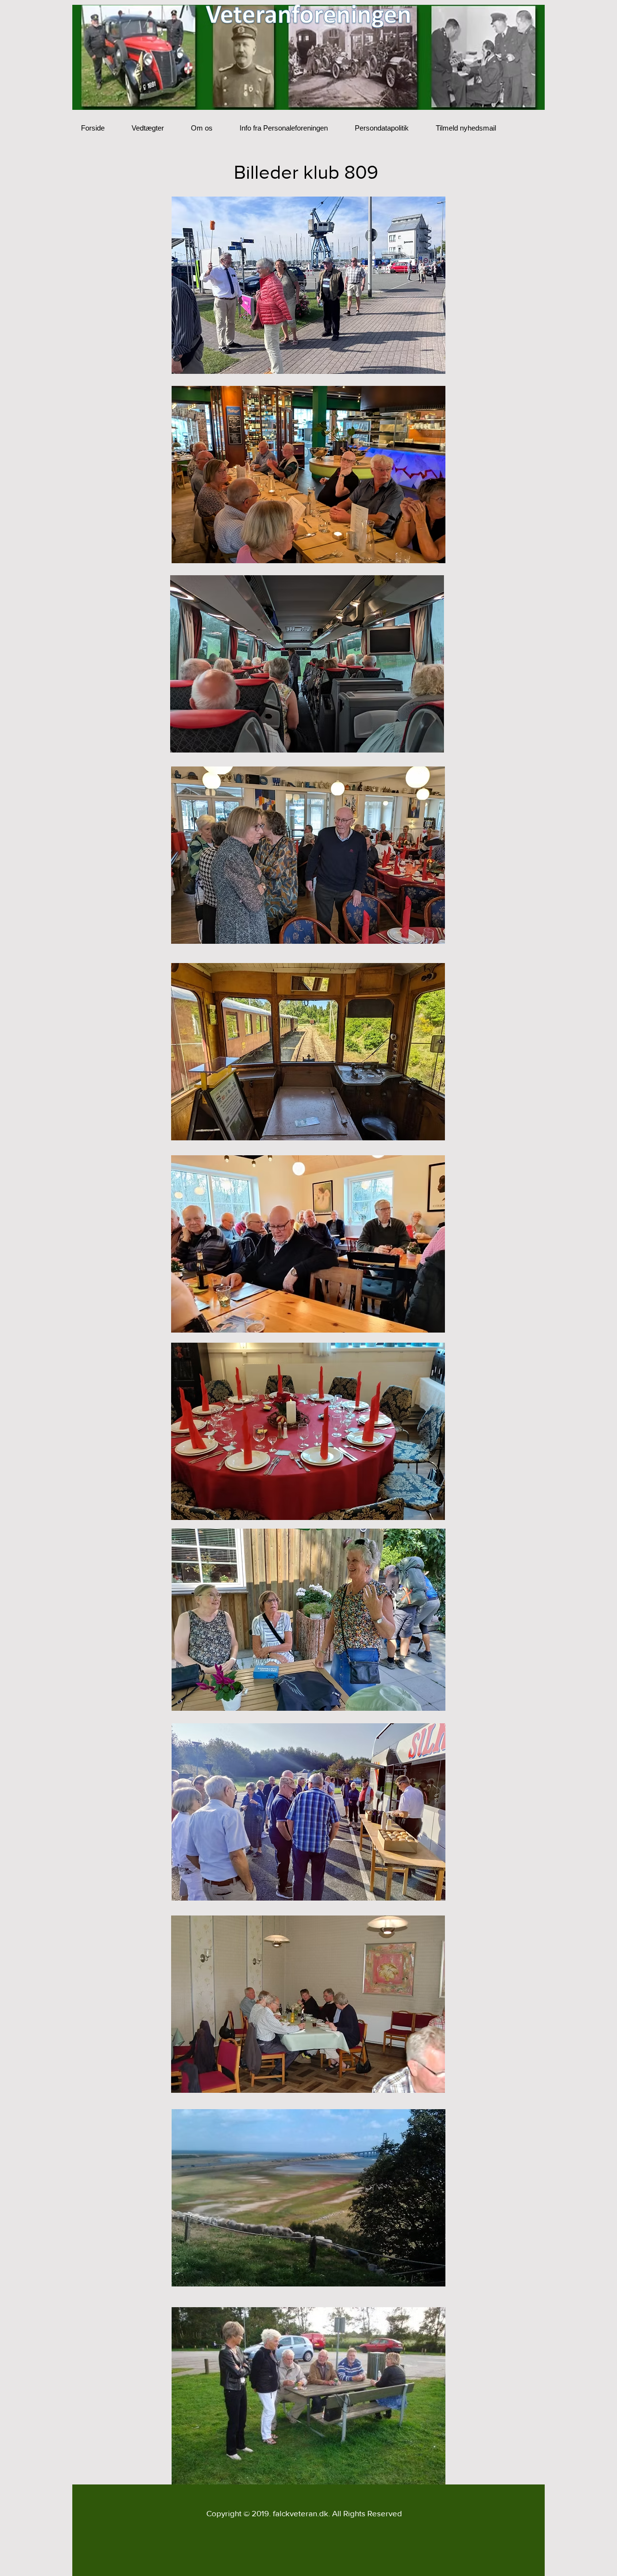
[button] (308, 285)
